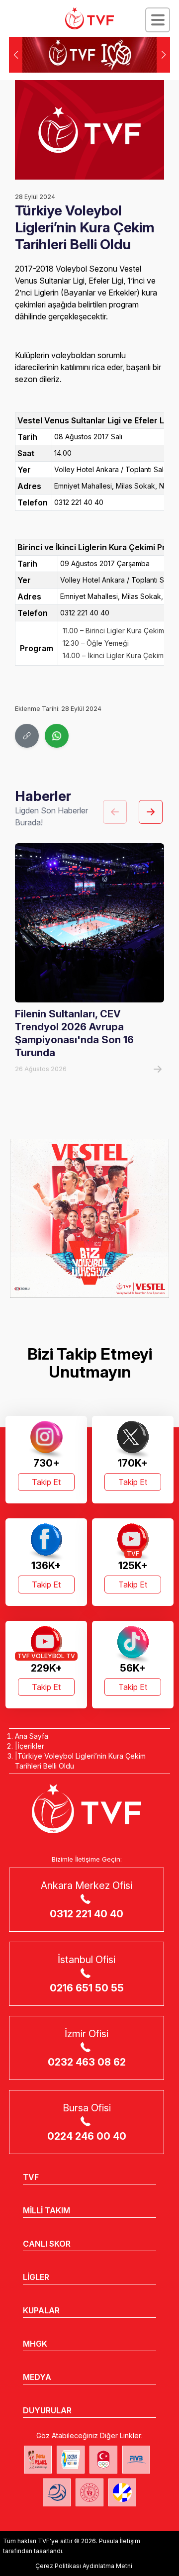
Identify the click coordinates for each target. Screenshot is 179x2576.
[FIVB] (136, 2460)
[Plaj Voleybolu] (71, 2460)
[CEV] (122, 2492)
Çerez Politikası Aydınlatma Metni (84, 2566)
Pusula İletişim (120, 2541)
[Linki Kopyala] (27, 736)
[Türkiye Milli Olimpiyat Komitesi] (103, 2460)
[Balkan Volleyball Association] (57, 2492)
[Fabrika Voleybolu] (38, 2460)
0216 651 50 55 (87, 1988)
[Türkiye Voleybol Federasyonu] (89, 18)
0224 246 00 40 (87, 2136)
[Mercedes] (89, 1218)
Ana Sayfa (32, 1736)
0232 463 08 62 (87, 2062)
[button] (163, 55)
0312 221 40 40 (87, 1914)
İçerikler (31, 1746)
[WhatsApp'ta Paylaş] (57, 736)
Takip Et (46, 1482)
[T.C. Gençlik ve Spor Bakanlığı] (89, 2492)
